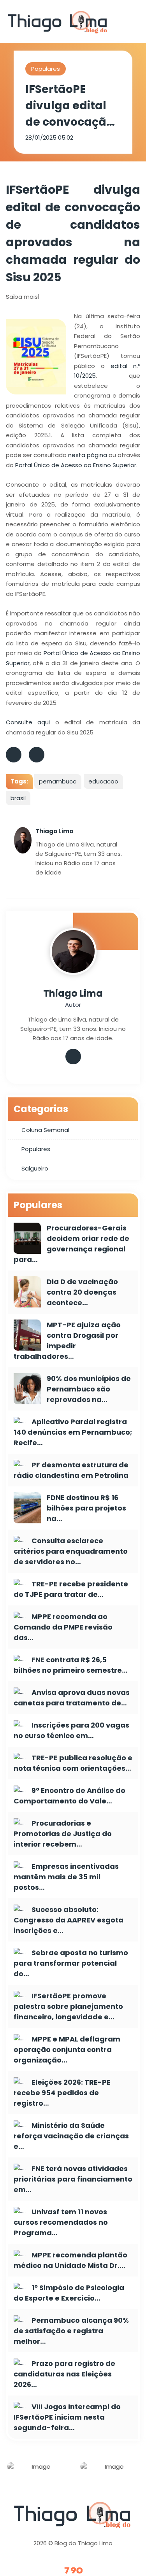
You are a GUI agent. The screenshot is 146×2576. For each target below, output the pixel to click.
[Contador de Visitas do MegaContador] (73, 2571)
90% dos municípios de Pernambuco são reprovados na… (89, 1389)
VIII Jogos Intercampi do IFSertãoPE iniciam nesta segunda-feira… (67, 2417)
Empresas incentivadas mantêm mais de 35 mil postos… (66, 1877)
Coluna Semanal (45, 1130)
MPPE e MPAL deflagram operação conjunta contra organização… (67, 2049)
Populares (46, 69)
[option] (37, 2472)
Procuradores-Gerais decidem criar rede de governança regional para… (71, 1244)
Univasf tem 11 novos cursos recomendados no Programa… (61, 2222)
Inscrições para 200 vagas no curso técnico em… (71, 1730)
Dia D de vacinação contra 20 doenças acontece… (82, 1292)
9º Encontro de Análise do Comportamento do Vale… (69, 1796)
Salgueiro (35, 1168)
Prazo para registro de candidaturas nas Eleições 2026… (64, 2374)
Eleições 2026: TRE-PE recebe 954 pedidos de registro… (62, 2093)
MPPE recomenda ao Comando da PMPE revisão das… (63, 1627)
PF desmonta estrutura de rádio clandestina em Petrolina (71, 1470)
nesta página (88, 455)
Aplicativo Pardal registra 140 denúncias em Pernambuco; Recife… (73, 1432)
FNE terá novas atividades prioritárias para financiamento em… (73, 2179)
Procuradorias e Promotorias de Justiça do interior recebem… (63, 1834)
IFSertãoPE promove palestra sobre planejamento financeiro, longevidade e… (68, 2006)
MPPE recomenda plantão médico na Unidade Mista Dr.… (70, 2260)
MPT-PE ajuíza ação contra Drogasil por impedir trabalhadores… (67, 1341)
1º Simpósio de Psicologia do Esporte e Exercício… (69, 2293)
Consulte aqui (28, 722)
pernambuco (58, 781)
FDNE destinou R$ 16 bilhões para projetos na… (86, 1508)
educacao (103, 781)
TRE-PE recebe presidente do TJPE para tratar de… (71, 1589)
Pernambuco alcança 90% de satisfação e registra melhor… (71, 2331)
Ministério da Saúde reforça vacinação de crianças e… (71, 2136)
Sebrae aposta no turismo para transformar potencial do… (71, 1963)
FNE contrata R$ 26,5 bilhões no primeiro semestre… (71, 1665)
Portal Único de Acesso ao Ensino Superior (76, 465)
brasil (18, 798)
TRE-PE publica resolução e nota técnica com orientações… (73, 1763)
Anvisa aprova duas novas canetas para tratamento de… (72, 1698)
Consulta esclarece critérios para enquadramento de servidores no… (71, 1551)
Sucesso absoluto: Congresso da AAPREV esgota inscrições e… (69, 1920)
